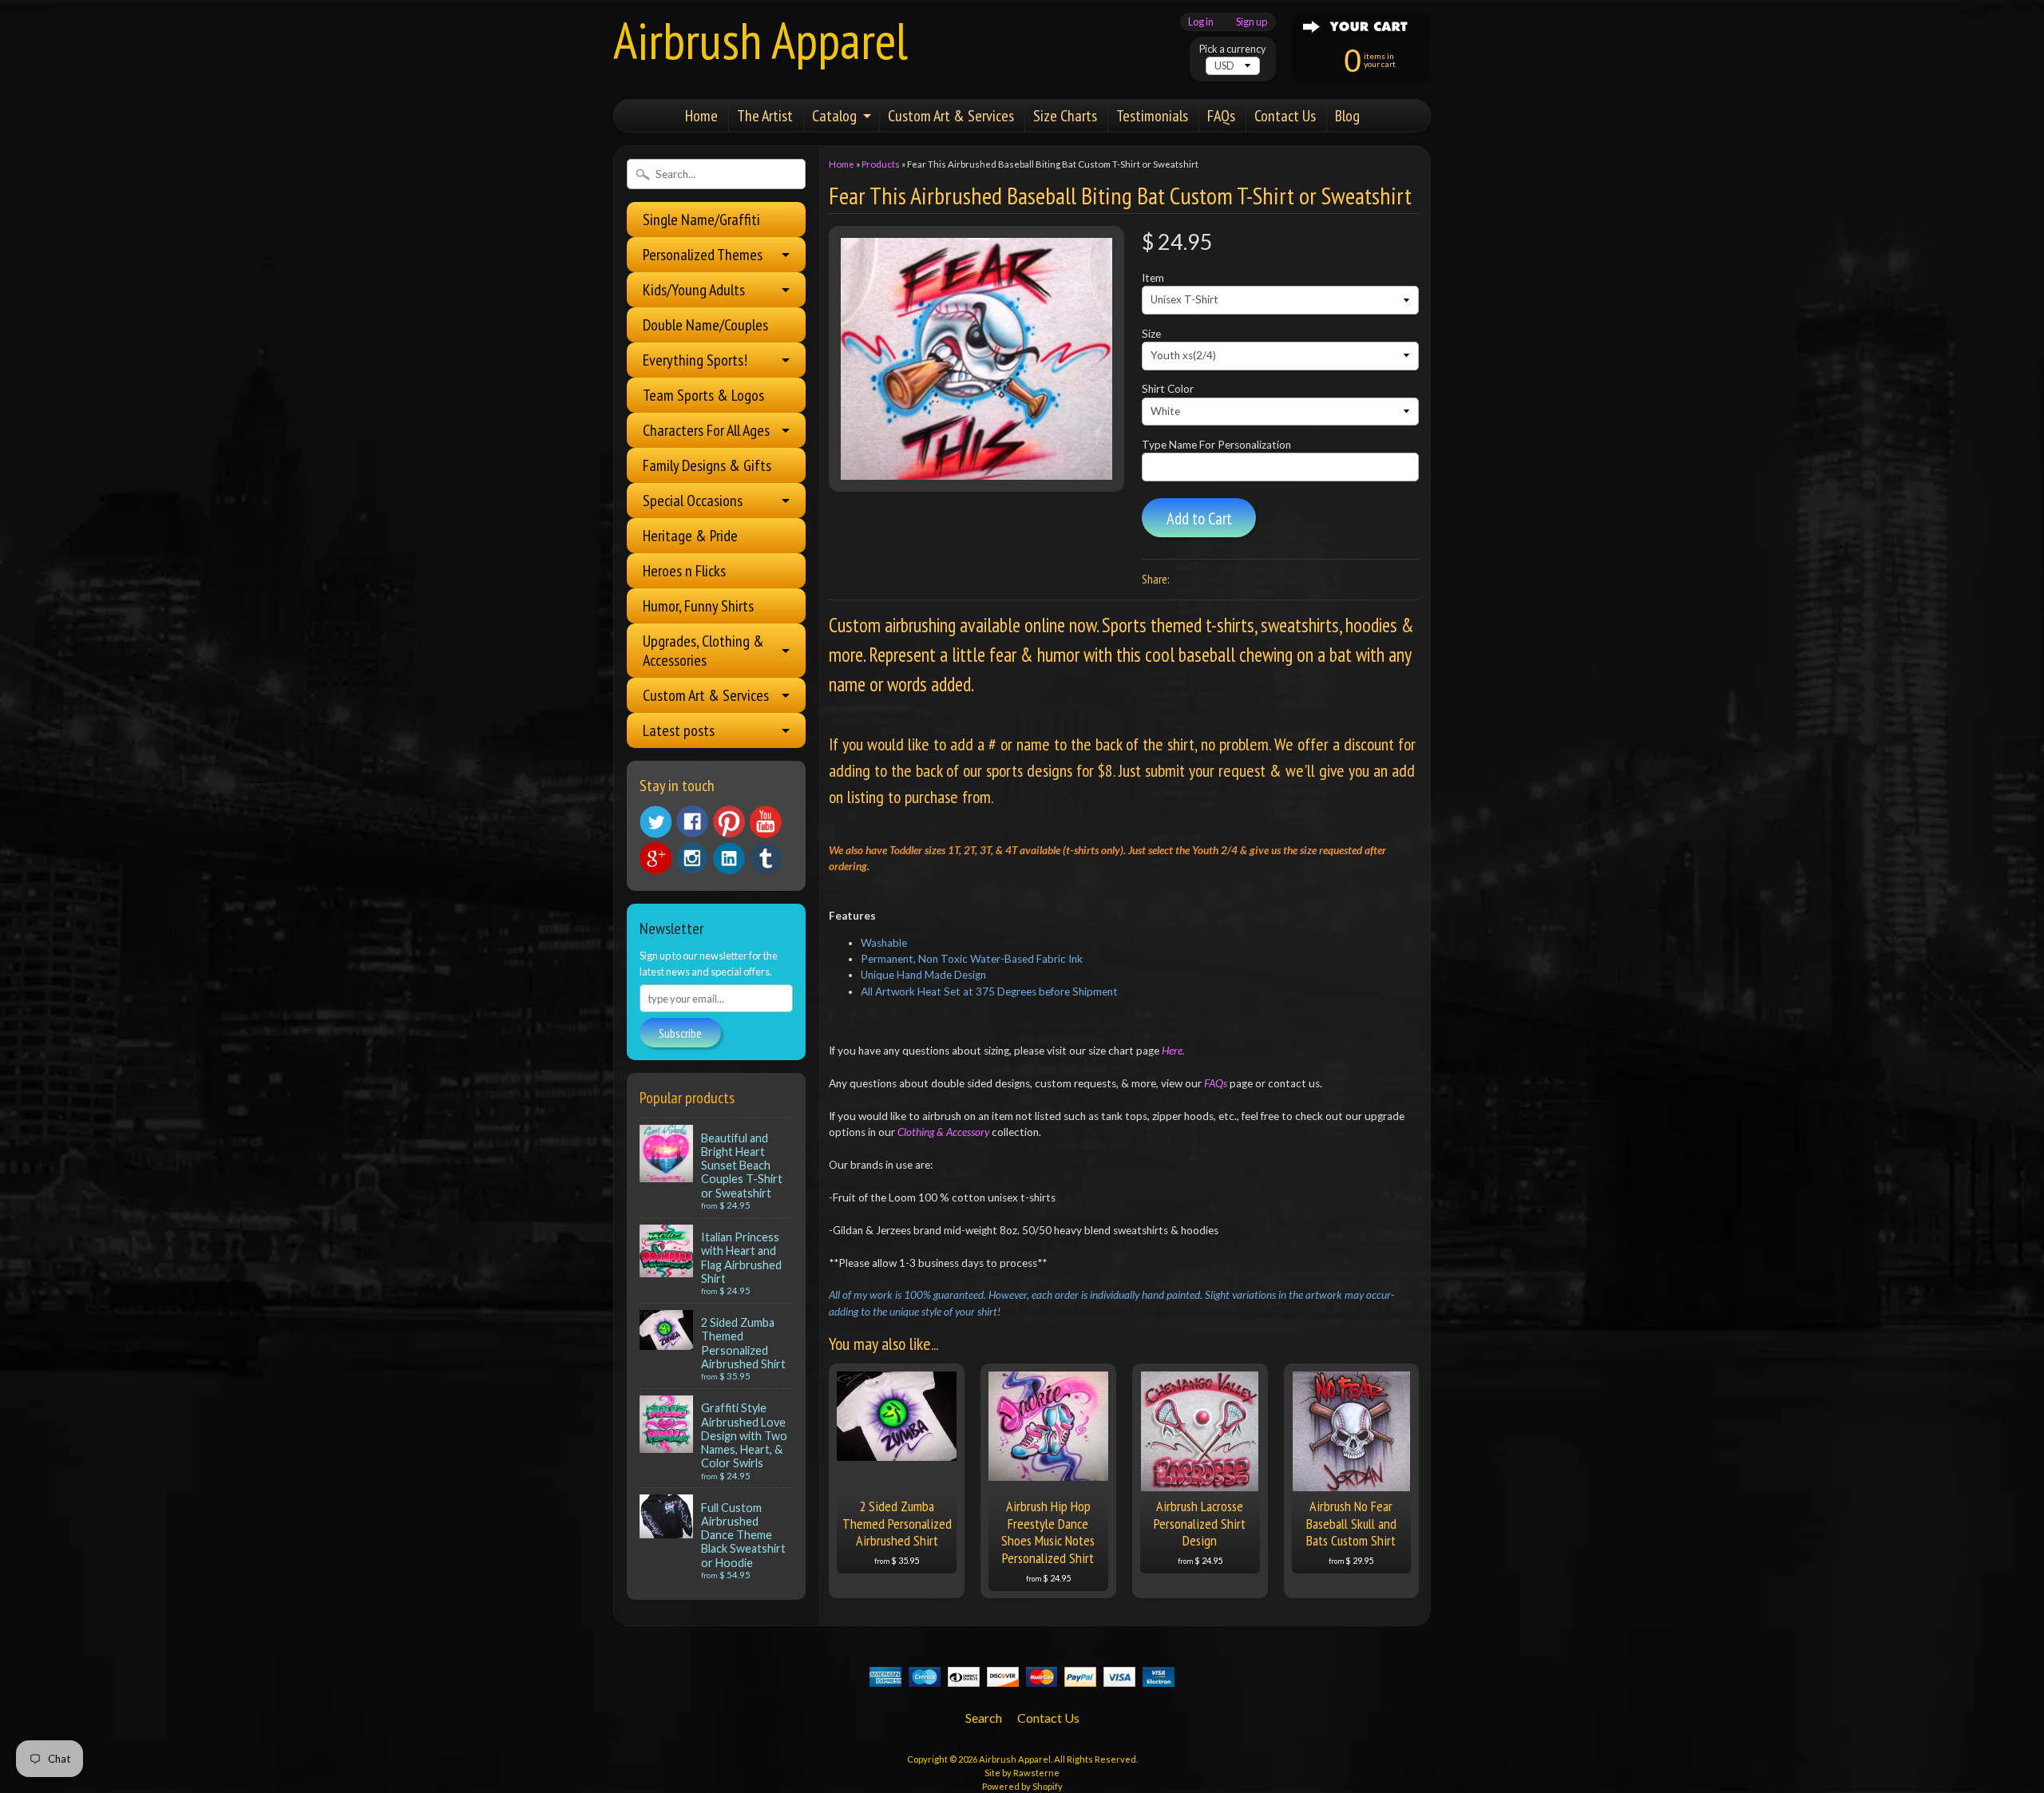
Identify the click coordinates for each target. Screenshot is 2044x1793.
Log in (1201, 22)
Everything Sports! (695, 360)
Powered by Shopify (1022, 1786)
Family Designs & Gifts (707, 465)
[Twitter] (656, 822)
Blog (1347, 116)
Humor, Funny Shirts (698, 606)
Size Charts (1065, 116)
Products (881, 164)
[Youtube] (766, 822)
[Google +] (656, 858)
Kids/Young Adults (694, 290)
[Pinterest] (729, 821)
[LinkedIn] (729, 858)
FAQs (1221, 116)
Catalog (834, 116)
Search (984, 1718)
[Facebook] (692, 821)
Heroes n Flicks (684, 571)
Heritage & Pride (690, 536)
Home (701, 116)
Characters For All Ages (706, 430)
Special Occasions (693, 501)
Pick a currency (1233, 49)
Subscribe (680, 1033)
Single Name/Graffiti (701, 220)
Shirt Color (1168, 389)
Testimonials (1152, 116)
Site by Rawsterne (1022, 1773)
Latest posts (679, 730)
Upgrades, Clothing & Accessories (703, 651)
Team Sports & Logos (703, 395)
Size (1151, 334)
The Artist (765, 116)
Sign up (1252, 22)
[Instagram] (692, 858)
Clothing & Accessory (945, 1132)
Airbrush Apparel (761, 40)
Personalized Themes (703, 255)
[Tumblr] (766, 859)
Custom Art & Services (951, 116)
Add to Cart (1199, 519)
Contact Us (1285, 116)
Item (1153, 278)
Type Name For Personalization (1216, 445)
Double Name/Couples (705, 325)
